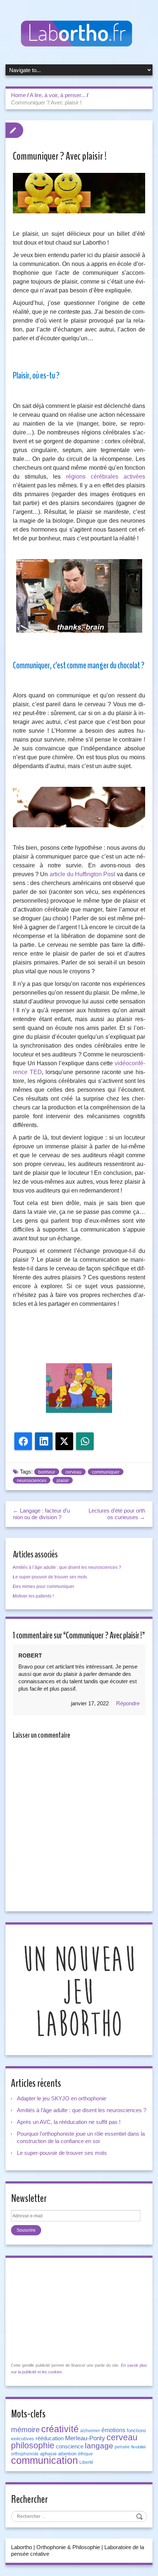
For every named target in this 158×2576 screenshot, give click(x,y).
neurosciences (32, 1481)
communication (44, 2460)
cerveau (73, 1472)
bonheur (47, 1472)
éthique (85, 2454)
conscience (70, 2447)
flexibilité (139, 2447)
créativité (60, 2429)
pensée (122, 2447)
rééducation (50, 2438)
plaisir (63, 1481)
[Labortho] (79, 34)
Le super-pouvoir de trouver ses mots (50, 1577)
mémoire (25, 2430)
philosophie (33, 2445)
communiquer (106, 1472)
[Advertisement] (79, 1339)
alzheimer (90, 2431)
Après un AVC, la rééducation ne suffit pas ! (69, 2122)
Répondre (128, 1703)
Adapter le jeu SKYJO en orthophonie (62, 2098)
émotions (113, 2430)
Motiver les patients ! (33, 1596)
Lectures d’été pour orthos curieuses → (117, 1514)
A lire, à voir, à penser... (58, 95)
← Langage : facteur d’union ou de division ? (41, 1514)
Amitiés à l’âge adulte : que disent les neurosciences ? (67, 1567)
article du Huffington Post (82, 874)
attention (67, 2454)
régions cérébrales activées (106, 477)
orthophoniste (25, 2454)
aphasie (48, 2454)
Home (18, 95)
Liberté (86, 2462)
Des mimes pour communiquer (44, 1587)
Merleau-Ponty (85, 2438)
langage (99, 2446)
